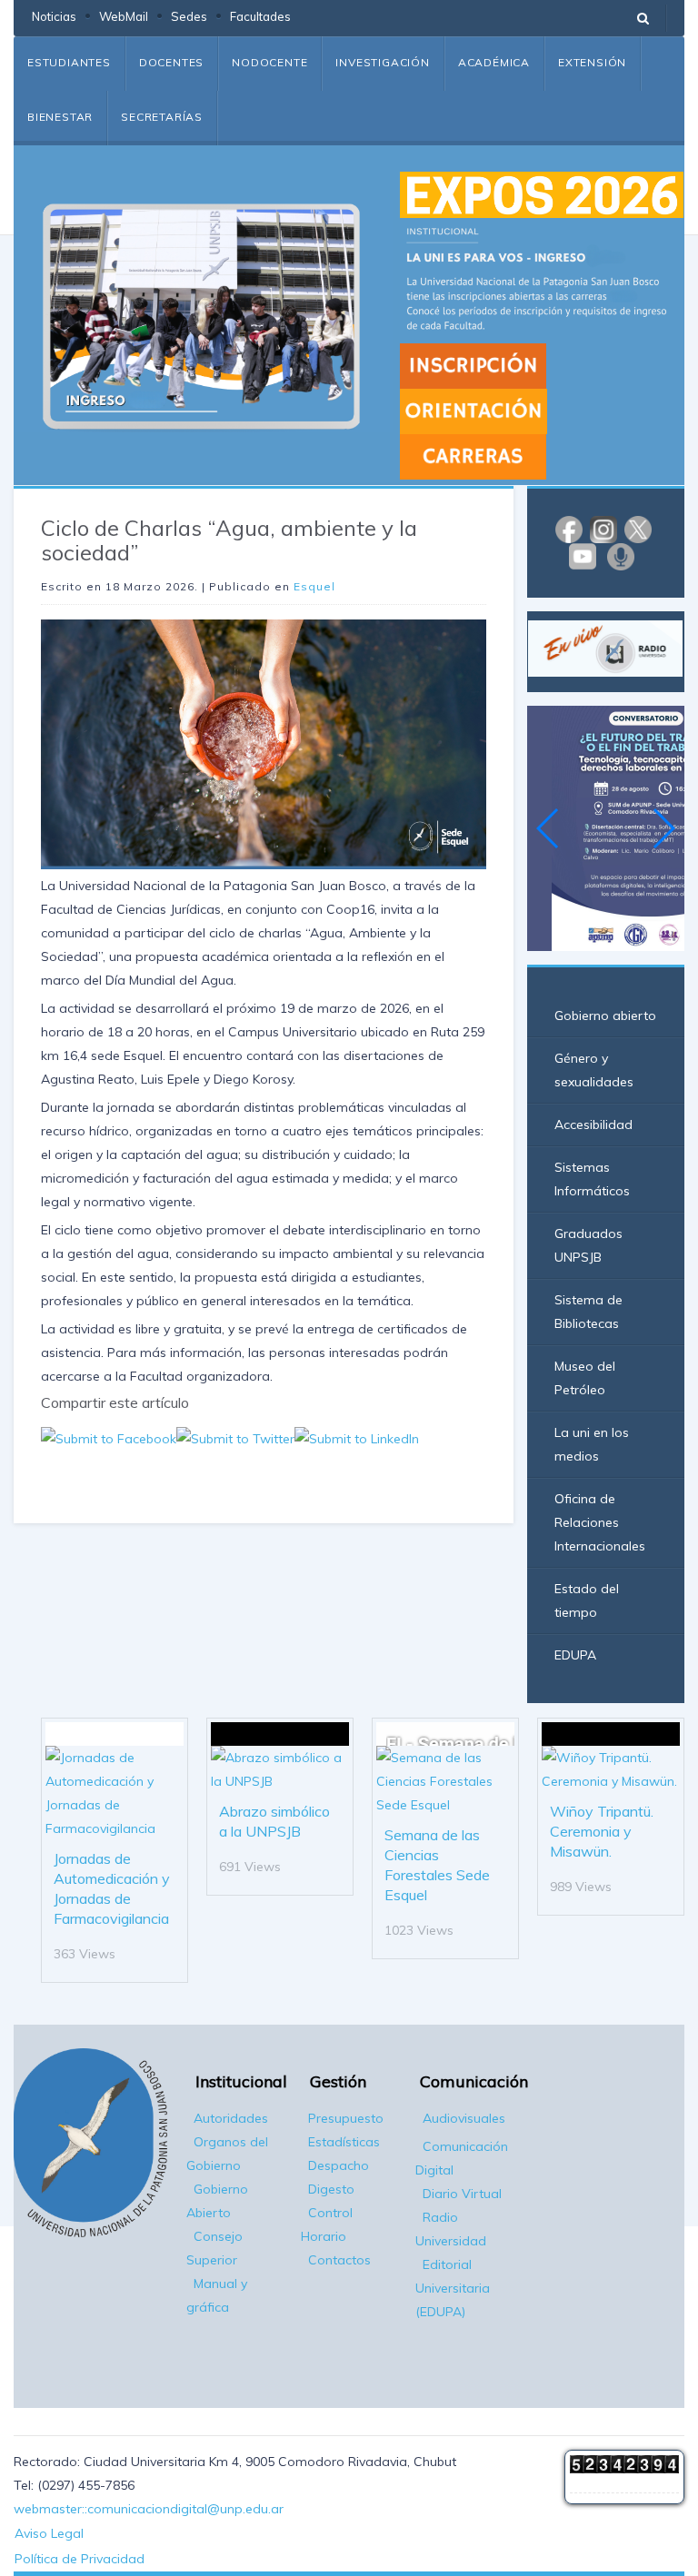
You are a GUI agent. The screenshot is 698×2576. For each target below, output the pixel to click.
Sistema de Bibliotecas (588, 1312)
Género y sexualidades (594, 1070)
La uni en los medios (592, 1444)
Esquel (314, 586)
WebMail (124, 16)
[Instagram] (603, 528)
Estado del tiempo (587, 1600)
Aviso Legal (49, 2533)
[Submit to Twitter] (235, 1438)
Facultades (260, 16)
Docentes (171, 62)
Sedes (189, 16)
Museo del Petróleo (585, 1378)
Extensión (592, 62)
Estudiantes (69, 62)
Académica (494, 62)
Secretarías (162, 117)
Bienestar (60, 117)
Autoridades (231, 2118)
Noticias (54, 16)
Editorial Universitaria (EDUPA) (453, 2288)
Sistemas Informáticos (592, 1179)
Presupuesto (346, 2118)
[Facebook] (569, 528)
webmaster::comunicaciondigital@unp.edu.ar (149, 2509)
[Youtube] (583, 555)
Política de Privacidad (80, 2559)
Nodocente (269, 62)
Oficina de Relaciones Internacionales (600, 1522)
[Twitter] (638, 528)
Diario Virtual (462, 2194)
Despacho (339, 2165)
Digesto (331, 2189)
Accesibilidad (593, 1125)
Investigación (382, 62)
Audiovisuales (464, 2118)
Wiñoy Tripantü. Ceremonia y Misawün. (602, 1831)
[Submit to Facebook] (109, 1438)
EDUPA (575, 1655)
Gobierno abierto (605, 1016)
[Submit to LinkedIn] (357, 1438)
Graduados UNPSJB (588, 1245)
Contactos (339, 2260)
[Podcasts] (621, 555)
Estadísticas (344, 2142)
